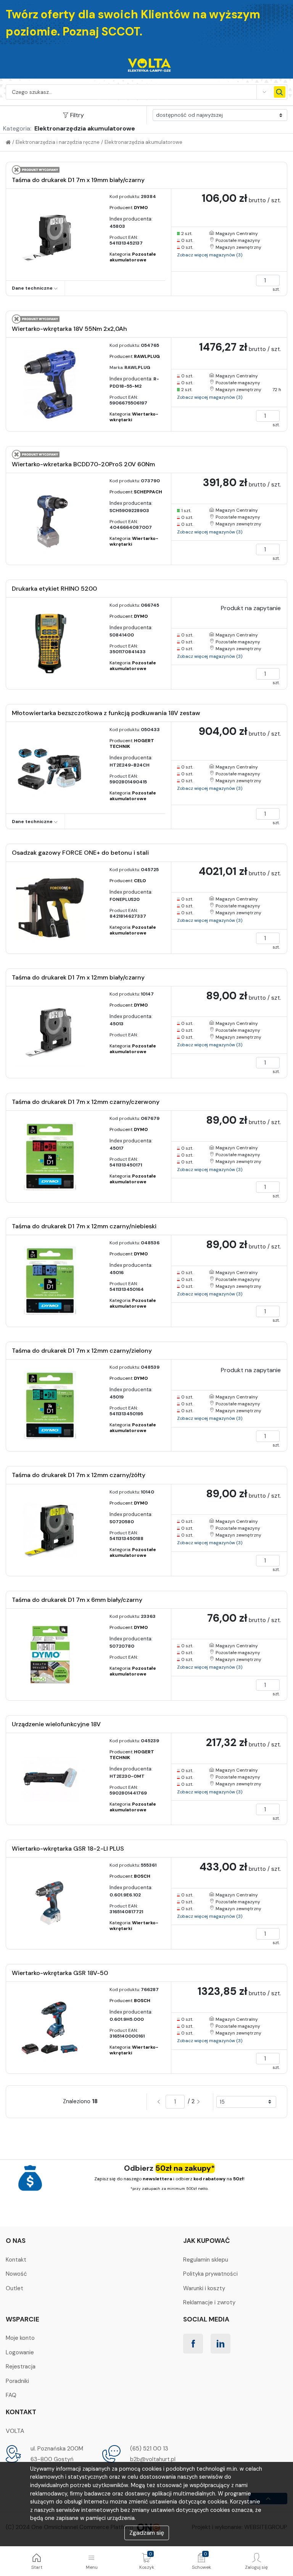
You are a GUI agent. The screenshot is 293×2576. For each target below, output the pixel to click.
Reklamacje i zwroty (209, 2302)
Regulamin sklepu (206, 2260)
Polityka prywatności (210, 2274)
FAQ (11, 2395)
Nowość (16, 2274)
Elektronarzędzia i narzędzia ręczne (58, 142)
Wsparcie (23, 2319)
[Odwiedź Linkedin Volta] (221, 2344)
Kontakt (16, 2260)
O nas (16, 2241)
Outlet (14, 2288)
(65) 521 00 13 (149, 2449)
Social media (206, 2319)
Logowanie (20, 2352)
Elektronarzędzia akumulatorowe (143, 142)
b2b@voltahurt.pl (153, 2459)
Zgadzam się (147, 2533)
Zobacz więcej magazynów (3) (210, 255)
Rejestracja (21, 2367)
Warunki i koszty (204, 2288)
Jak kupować (207, 2241)
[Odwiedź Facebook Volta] (193, 2344)
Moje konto (20, 2338)
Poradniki (17, 2381)
